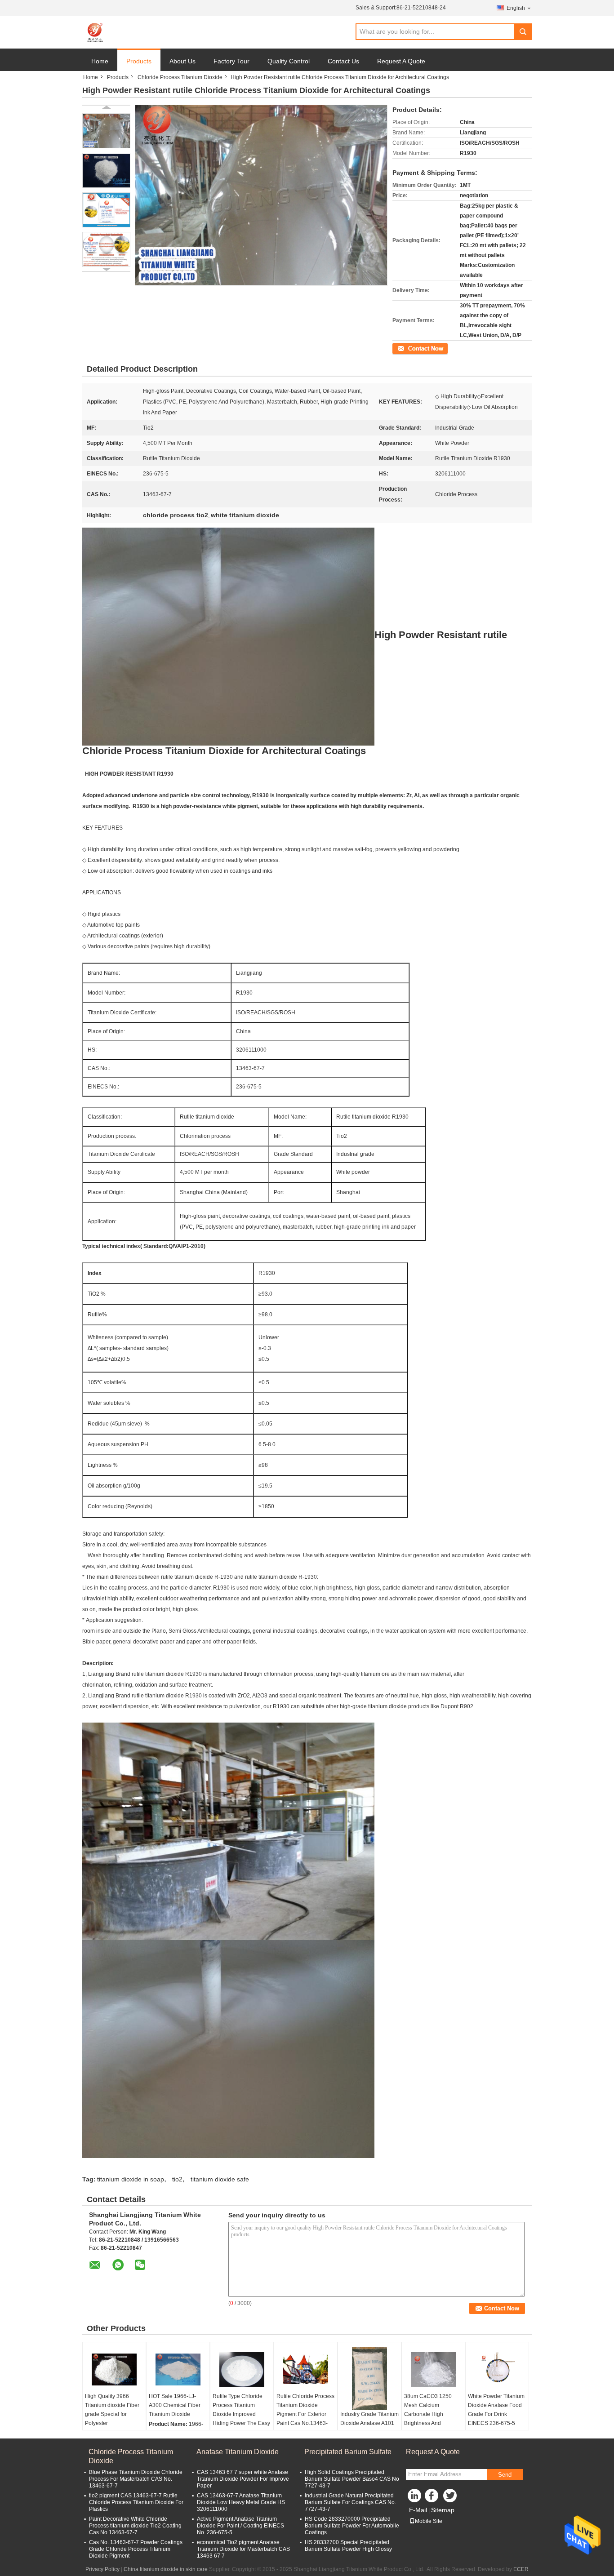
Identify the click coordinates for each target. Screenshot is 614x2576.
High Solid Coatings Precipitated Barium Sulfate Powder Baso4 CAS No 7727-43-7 (352, 2479)
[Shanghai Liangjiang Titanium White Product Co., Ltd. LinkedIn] (415, 2498)
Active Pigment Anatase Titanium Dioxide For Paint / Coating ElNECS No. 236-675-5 (240, 2526)
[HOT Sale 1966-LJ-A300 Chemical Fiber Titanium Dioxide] (178, 2369)
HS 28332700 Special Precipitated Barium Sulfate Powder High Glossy (348, 2546)
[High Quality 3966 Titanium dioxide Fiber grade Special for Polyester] (114, 2369)
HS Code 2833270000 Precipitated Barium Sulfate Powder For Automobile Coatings (352, 2526)
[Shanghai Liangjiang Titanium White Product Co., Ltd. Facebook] (433, 2498)
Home (100, 61)
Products (139, 61)
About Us (182, 61)
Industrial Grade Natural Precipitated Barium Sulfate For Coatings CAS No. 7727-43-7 (350, 2502)
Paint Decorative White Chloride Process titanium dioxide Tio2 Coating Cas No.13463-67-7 (135, 2526)
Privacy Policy (102, 2569)
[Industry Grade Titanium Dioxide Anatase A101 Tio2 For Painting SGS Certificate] (369, 2378)
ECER (521, 2569)
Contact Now (408, 348)
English (516, 8)
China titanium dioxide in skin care (166, 2569)
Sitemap (443, 2510)
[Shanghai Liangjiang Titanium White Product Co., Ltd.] (96, 32)
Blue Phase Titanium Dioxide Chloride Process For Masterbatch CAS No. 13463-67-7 (136, 2479)
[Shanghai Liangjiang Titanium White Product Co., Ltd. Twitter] (451, 2498)
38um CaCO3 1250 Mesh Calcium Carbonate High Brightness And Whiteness (428, 2414)
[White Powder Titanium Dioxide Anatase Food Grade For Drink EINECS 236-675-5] (497, 2369)
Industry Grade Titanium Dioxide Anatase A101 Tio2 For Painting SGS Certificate (369, 2428)
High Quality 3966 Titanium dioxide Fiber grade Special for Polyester (112, 2410)
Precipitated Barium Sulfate (348, 2452)
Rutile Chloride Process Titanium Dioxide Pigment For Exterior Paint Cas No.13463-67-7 (305, 2414)
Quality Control (289, 61)
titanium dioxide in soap (131, 2179)
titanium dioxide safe (220, 2179)
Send (505, 2475)
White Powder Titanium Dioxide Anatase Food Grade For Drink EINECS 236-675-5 (496, 2410)
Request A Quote (401, 61)
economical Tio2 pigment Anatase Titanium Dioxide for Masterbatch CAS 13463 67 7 (243, 2549)
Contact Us (343, 61)
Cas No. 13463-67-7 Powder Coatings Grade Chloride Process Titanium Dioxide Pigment (136, 2549)
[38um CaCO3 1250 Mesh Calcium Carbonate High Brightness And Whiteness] (433, 2369)
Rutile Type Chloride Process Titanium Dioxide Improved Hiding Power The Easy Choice (241, 2414)
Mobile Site (429, 2521)
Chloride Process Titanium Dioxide (180, 77)
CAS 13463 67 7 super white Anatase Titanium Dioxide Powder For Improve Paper (243, 2479)
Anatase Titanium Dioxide (238, 2452)
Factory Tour (231, 61)
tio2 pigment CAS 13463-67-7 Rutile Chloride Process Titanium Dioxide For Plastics (136, 2502)
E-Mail (418, 2510)
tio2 (177, 2179)
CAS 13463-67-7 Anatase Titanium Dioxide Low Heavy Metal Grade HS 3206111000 (241, 2502)
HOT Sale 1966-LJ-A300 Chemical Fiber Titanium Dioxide (175, 2405)
